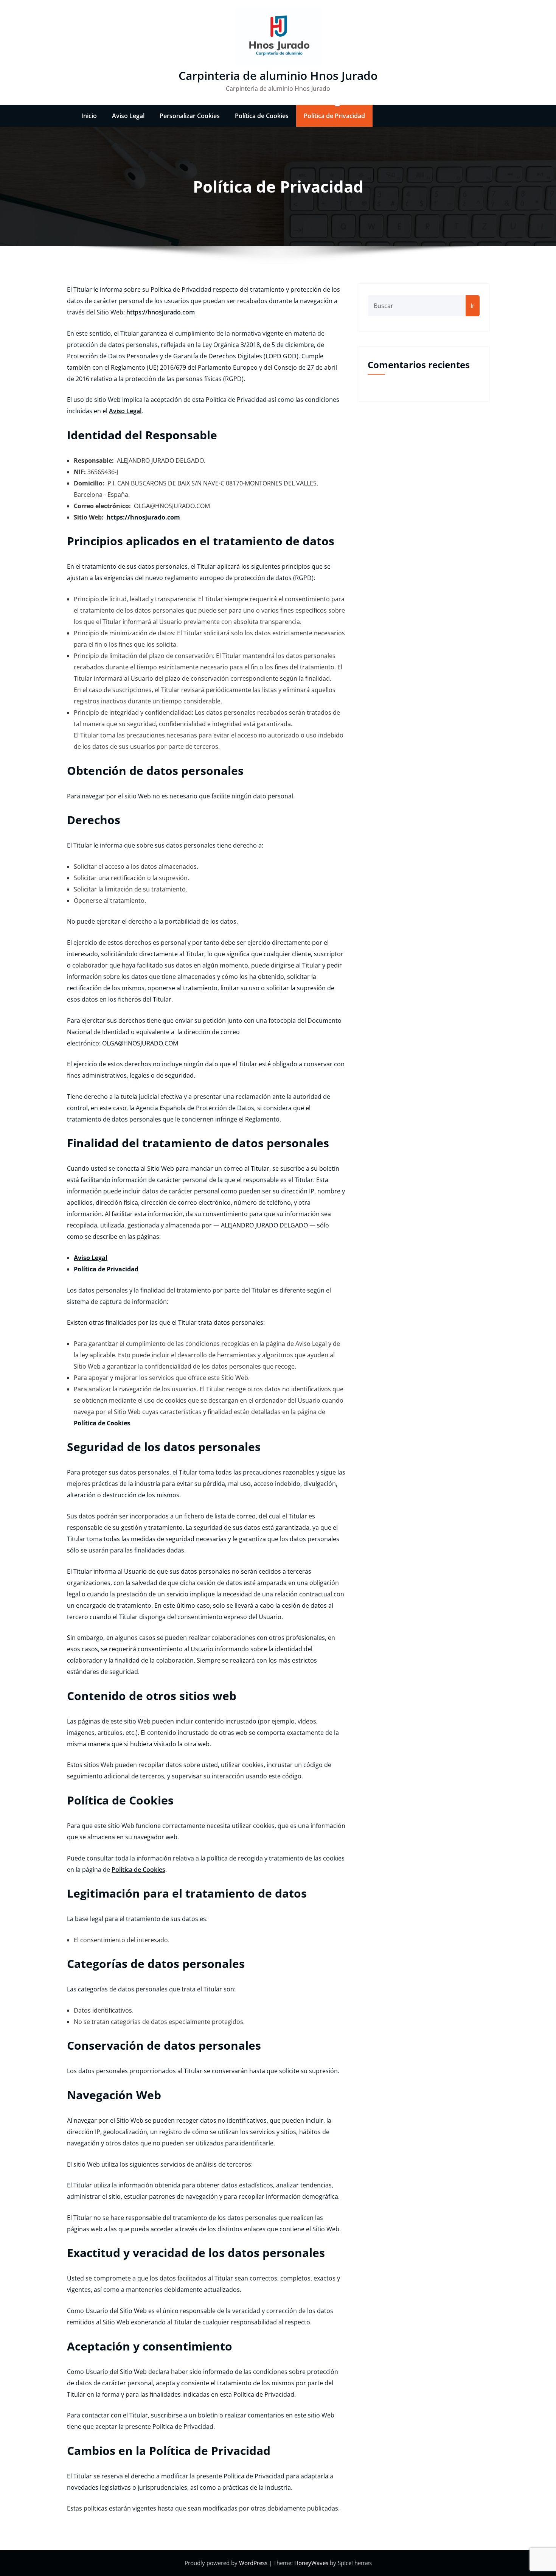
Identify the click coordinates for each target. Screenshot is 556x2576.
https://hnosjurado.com (161, 312)
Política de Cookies (262, 116)
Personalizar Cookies (190, 116)
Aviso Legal (128, 116)
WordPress (254, 2563)
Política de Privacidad (334, 116)
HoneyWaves (311, 2563)
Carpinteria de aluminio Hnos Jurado (278, 75)
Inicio (89, 116)
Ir (473, 306)
